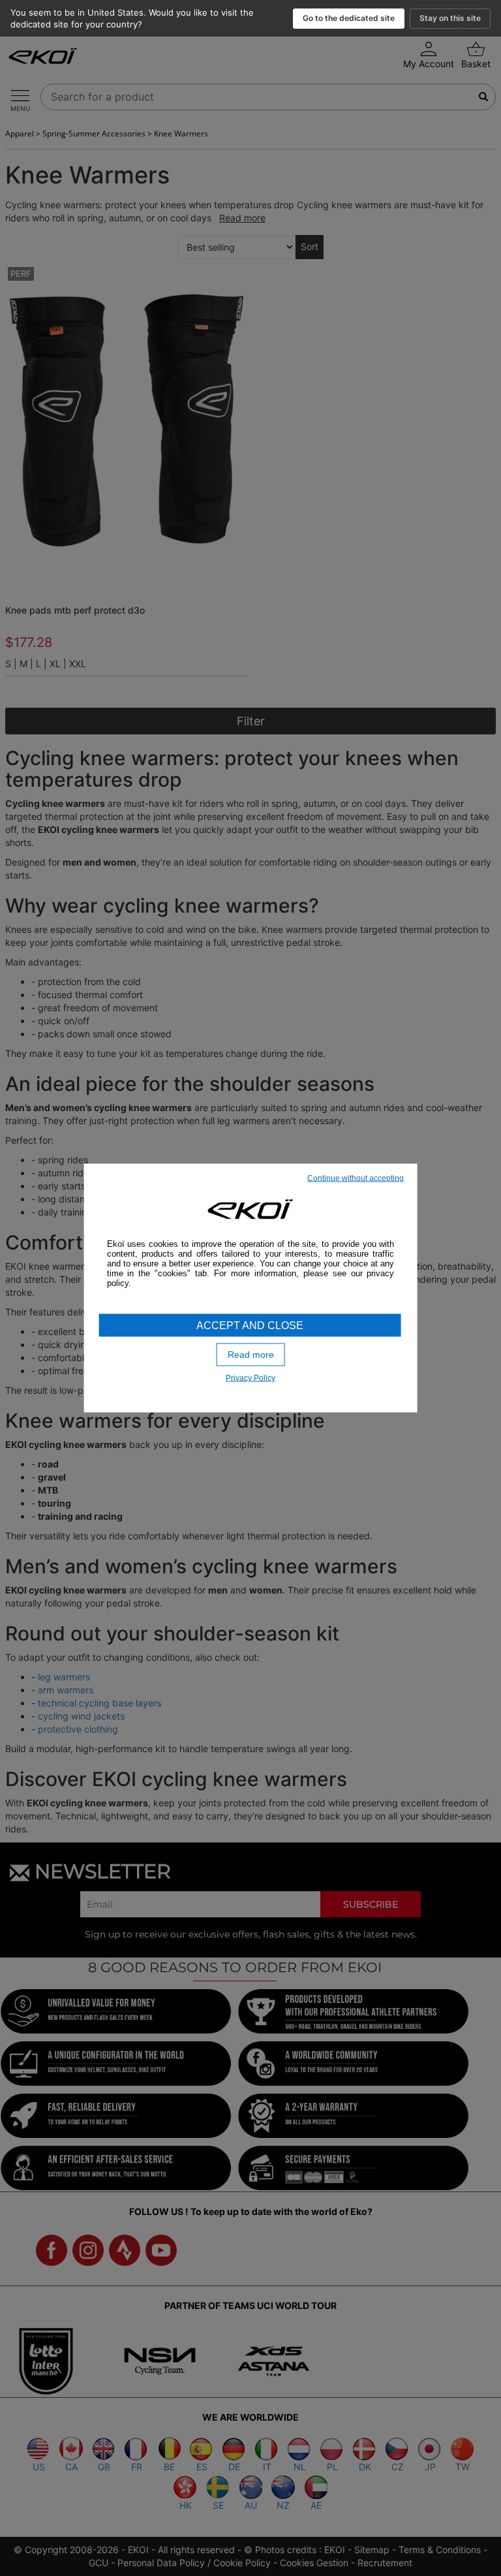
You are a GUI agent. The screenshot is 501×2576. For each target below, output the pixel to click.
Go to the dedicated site (349, 18)
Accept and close (250, 1326)
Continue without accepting (356, 1178)
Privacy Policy (250, 1377)
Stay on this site (450, 18)
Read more (251, 1355)
